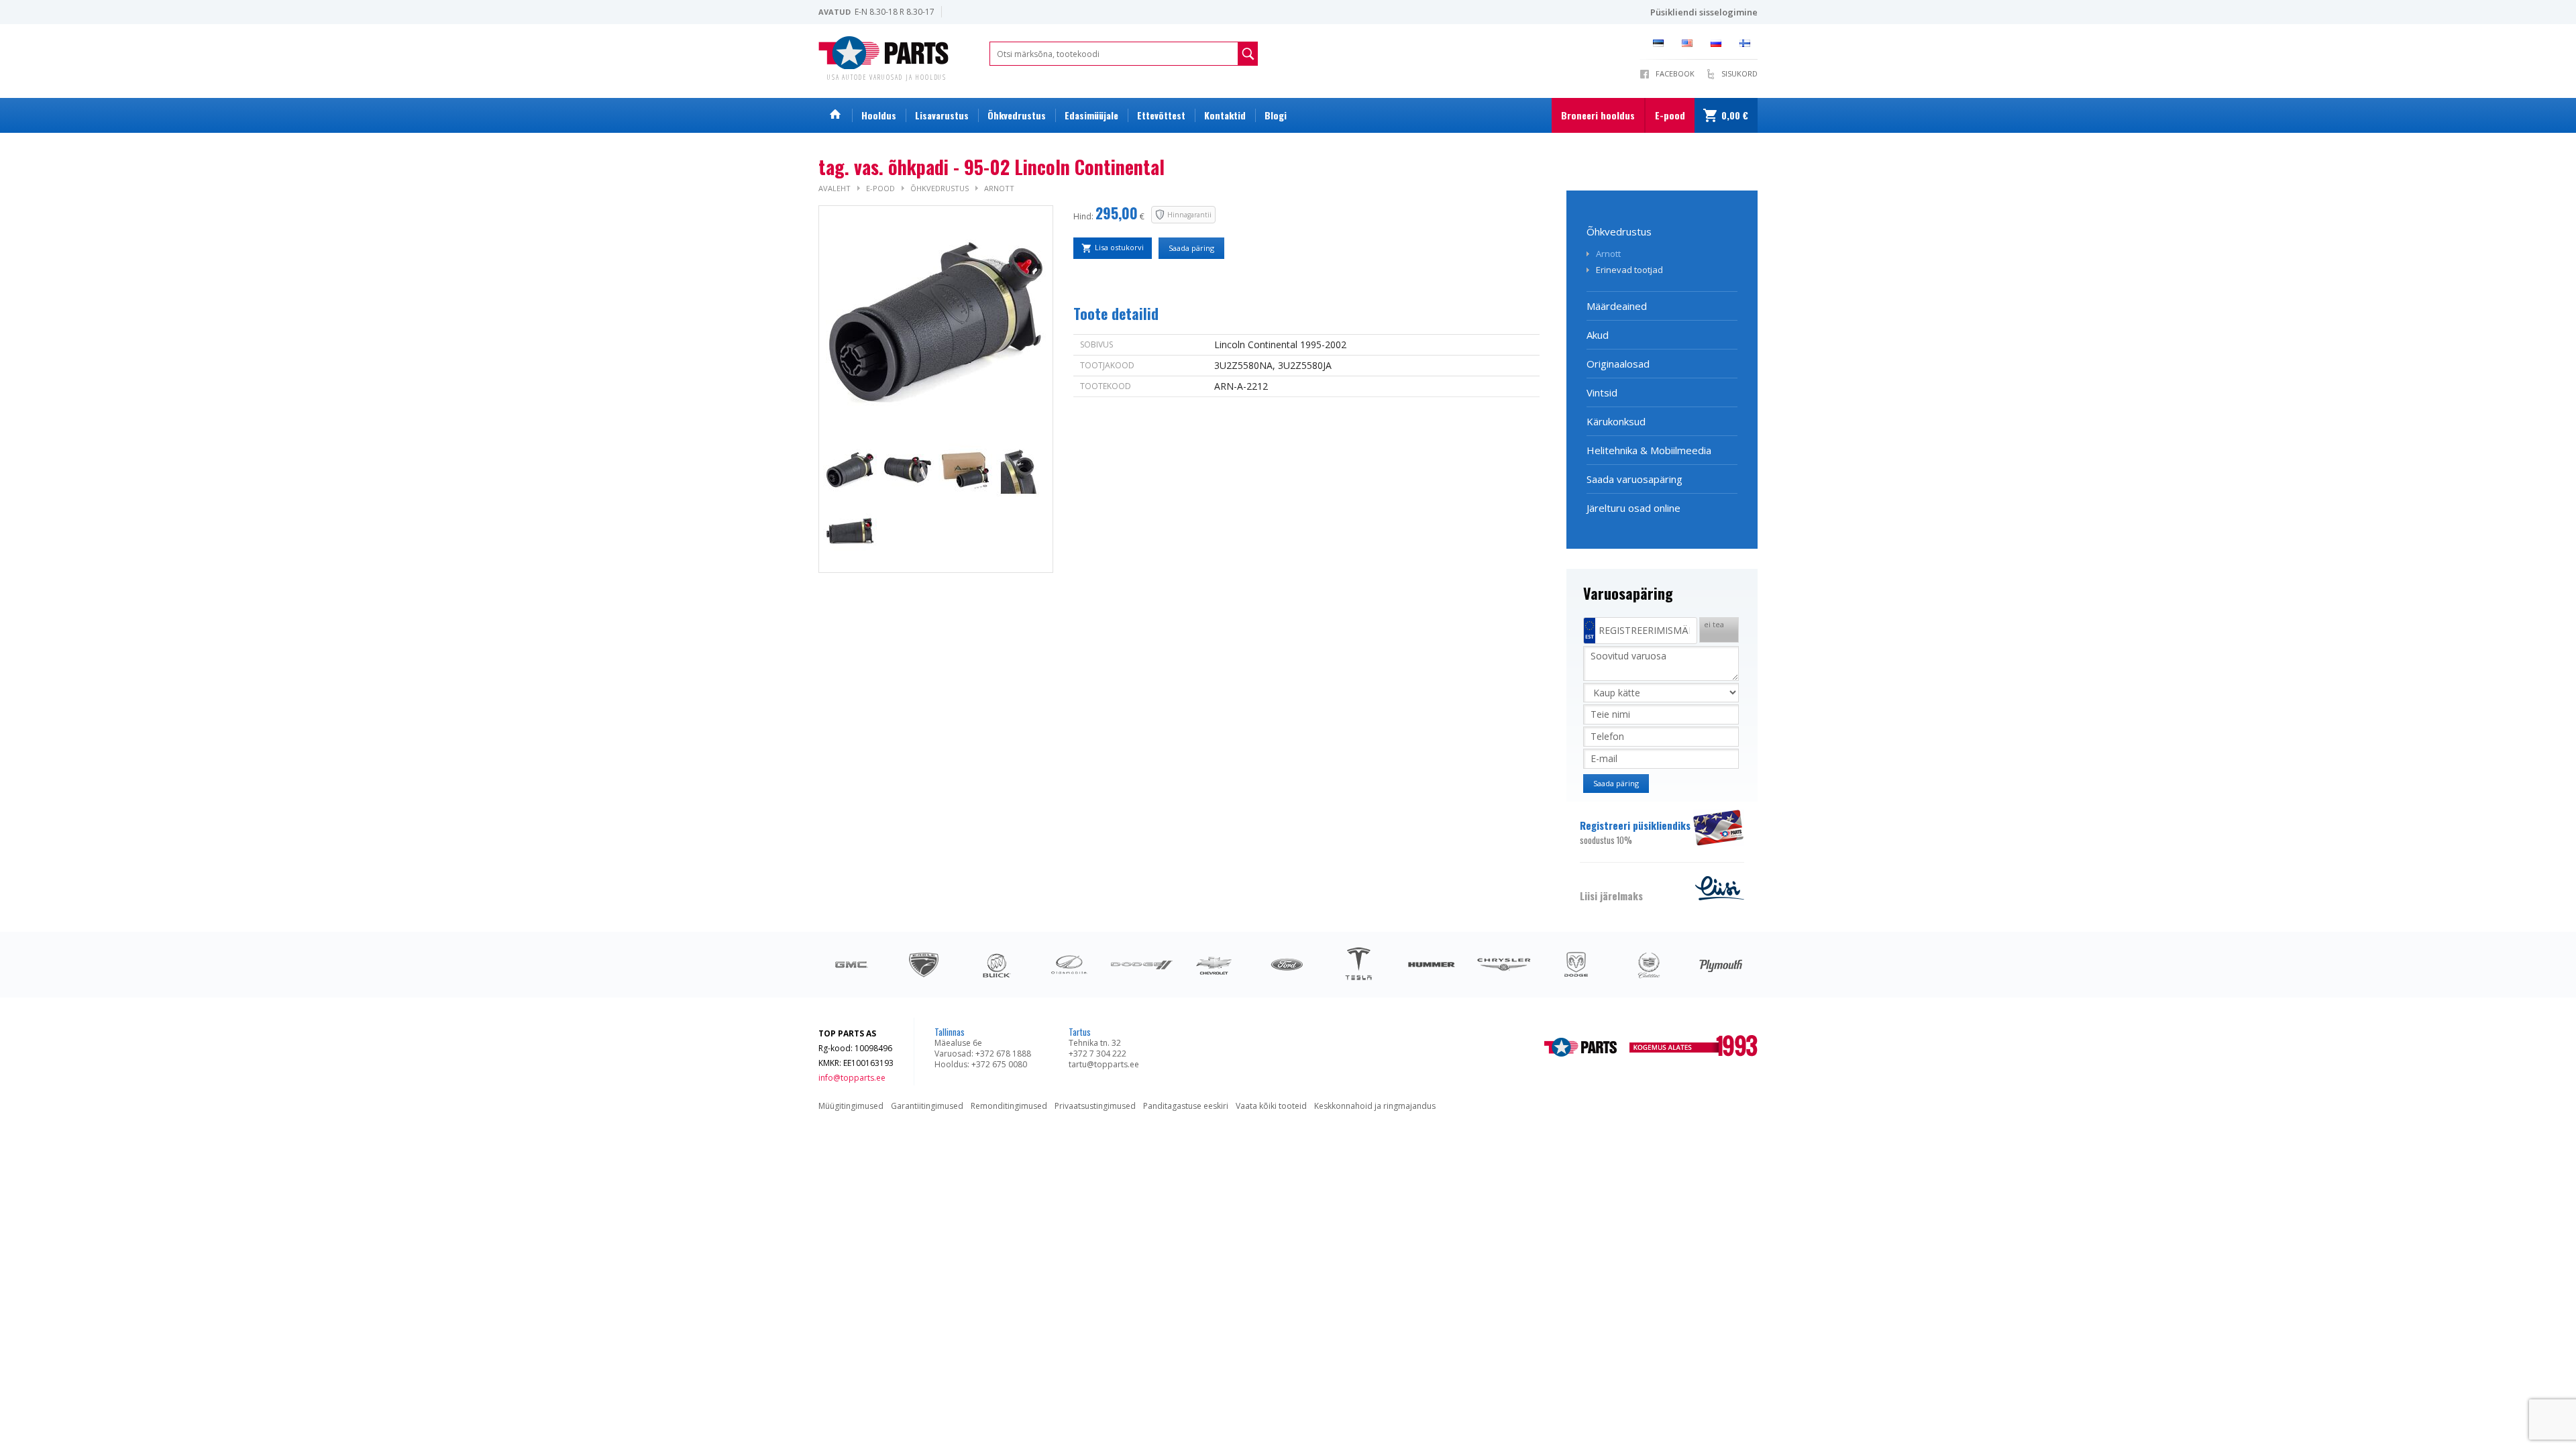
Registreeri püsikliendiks (1635, 832)
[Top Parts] (884, 51)
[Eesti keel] (1662, 43)
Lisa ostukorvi (1119, 247)
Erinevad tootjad (1629, 270)
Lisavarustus (942, 115)
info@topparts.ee (852, 1078)
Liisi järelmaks (1611, 896)
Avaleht (835, 188)
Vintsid (1602, 392)
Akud (1598, 335)
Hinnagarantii (1189, 215)
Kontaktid (1225, 115)
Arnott (999, 188)
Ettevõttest (1161, 115)
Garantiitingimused (927, 1106)
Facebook (1675, 73)
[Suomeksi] (1749, 43)
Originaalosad (1618, 364)
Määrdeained (1617, 306)
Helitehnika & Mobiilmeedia (1649, 450)
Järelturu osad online (1633, 508)
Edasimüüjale (1091, 115)
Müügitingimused (851, 1106)
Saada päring (1191, 248)
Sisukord (1739, 73)
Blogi (1276, 115)
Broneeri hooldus (1598, 115)
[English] (1691, 43)
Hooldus (879, 115)
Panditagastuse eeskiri (1186, 1106)
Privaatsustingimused (1095, 1106)
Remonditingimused (1009, 1106)
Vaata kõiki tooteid (1271, 1106)
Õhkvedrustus (1017, 115)
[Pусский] (1720, 43)
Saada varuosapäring (1634, 479)
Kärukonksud (1616, 421)
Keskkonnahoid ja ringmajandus (1375, 1106)
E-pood (1670, 115)
